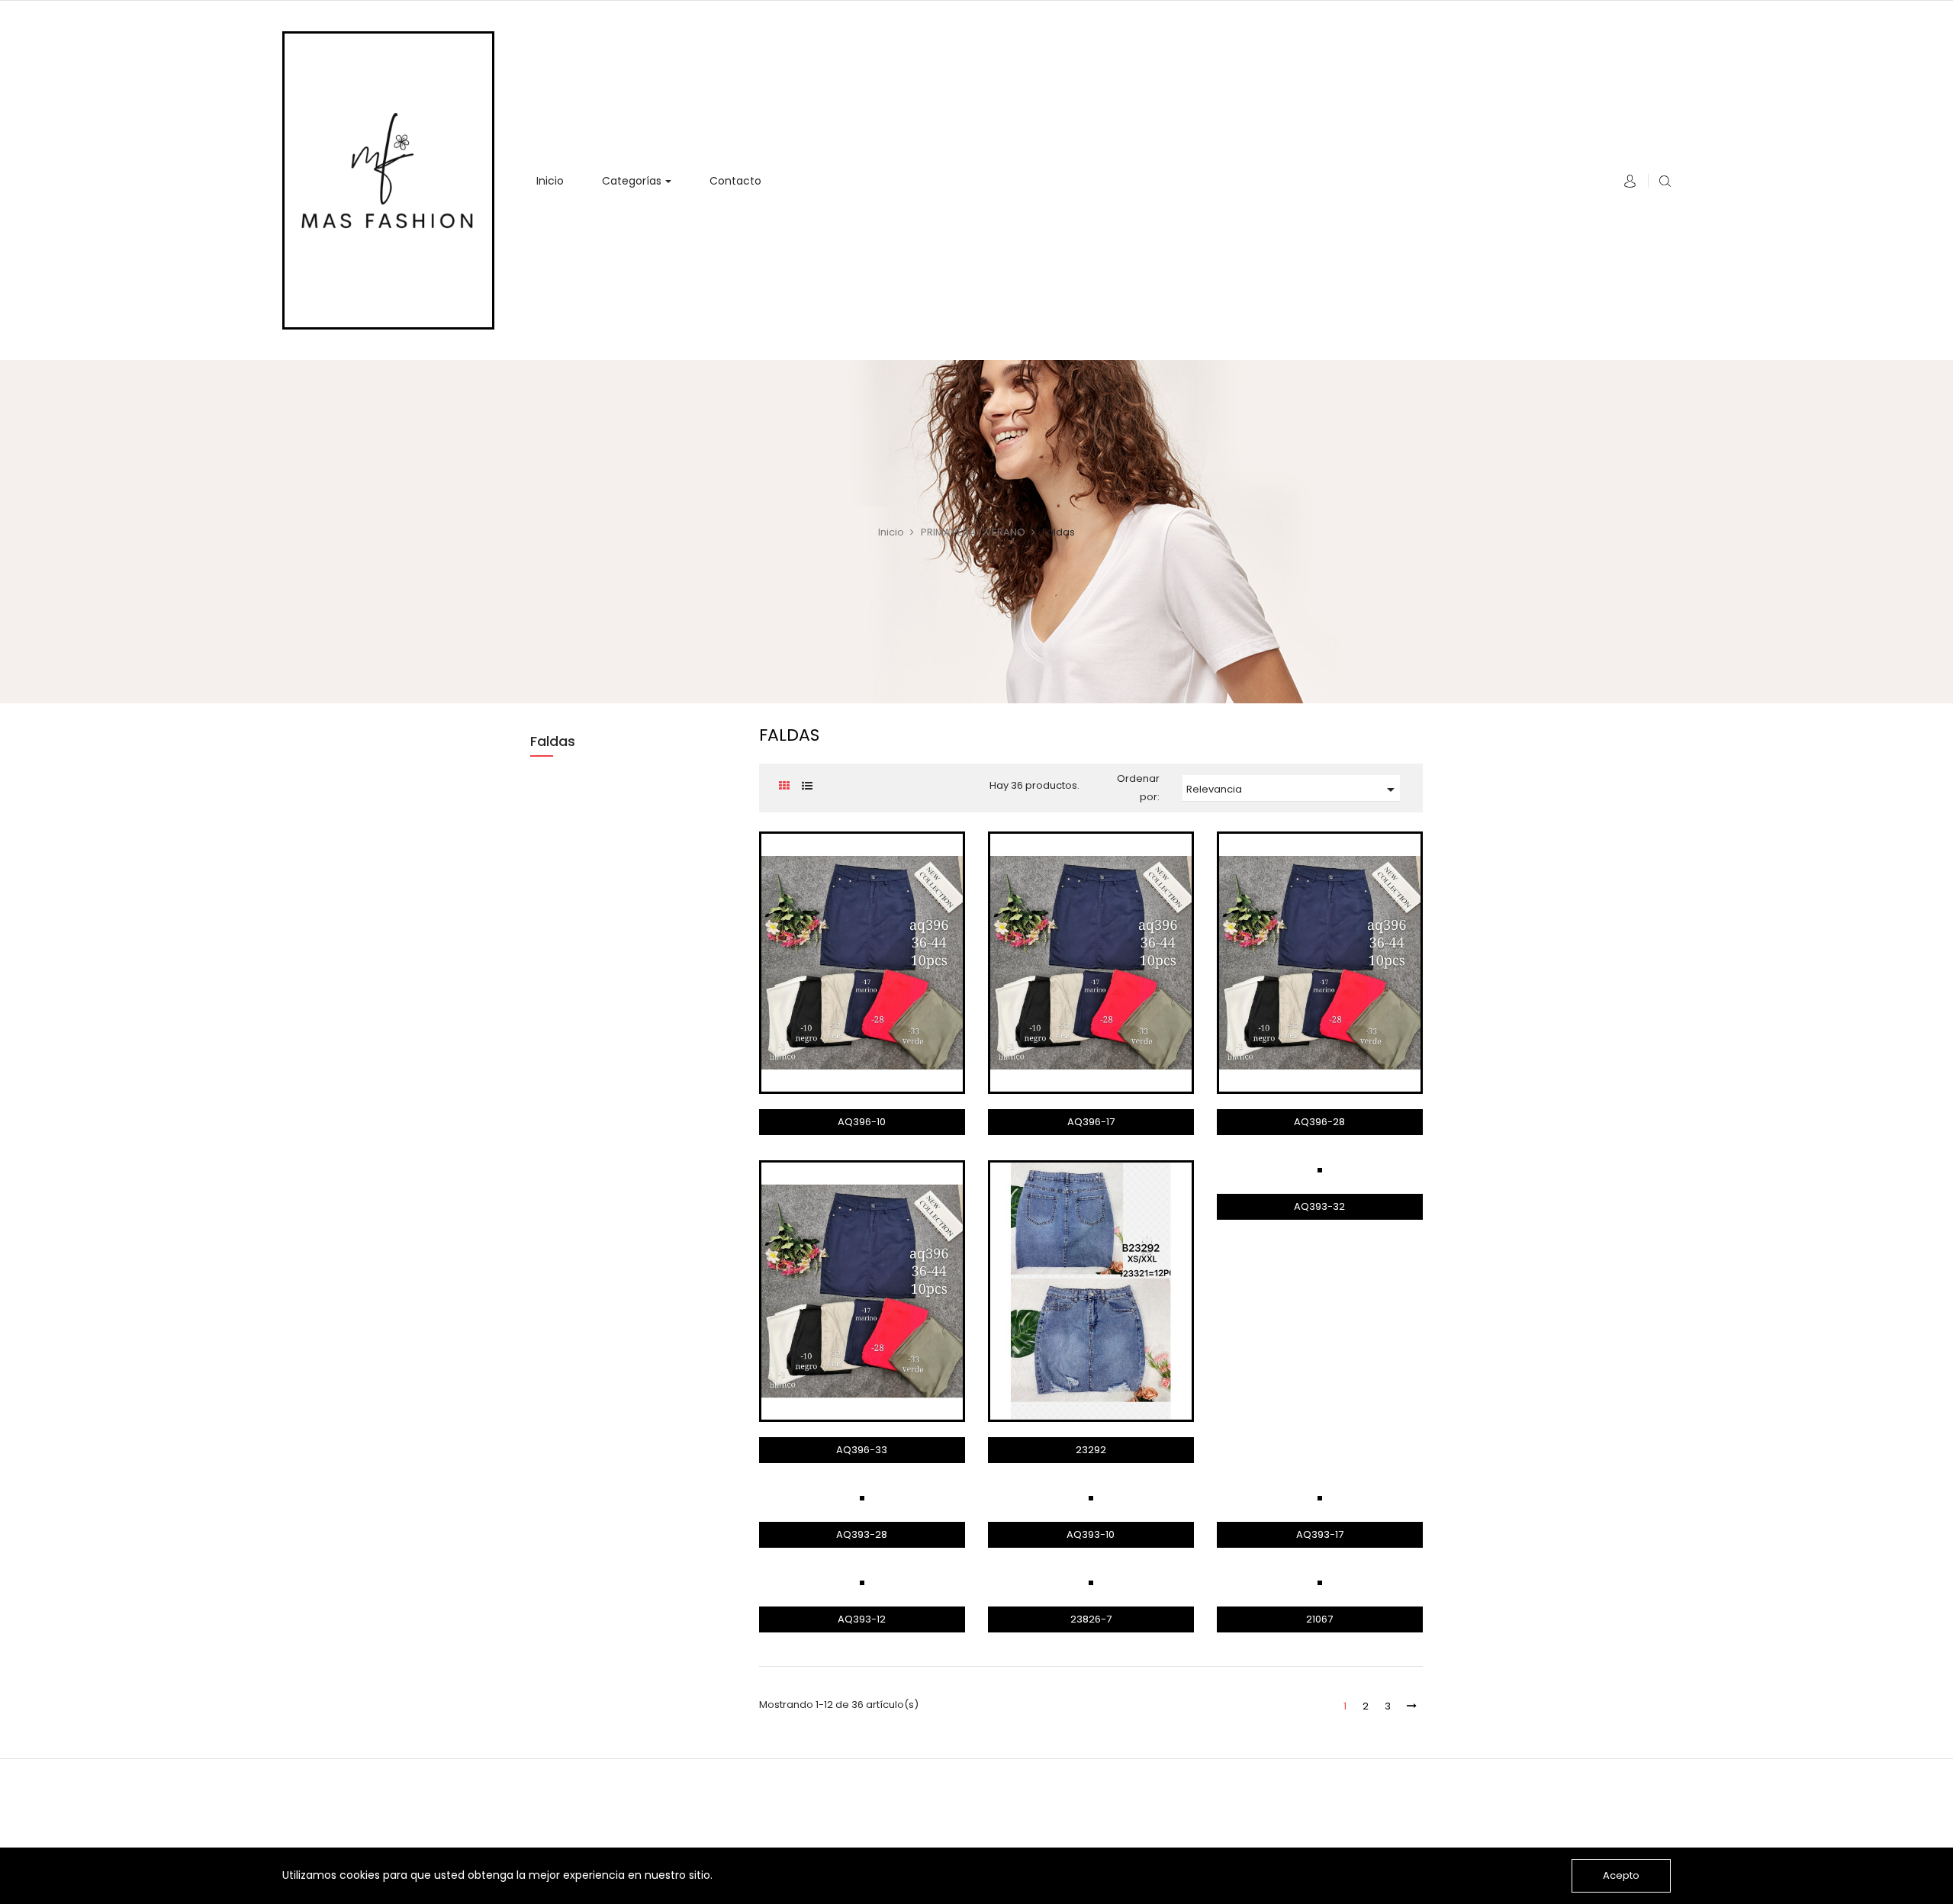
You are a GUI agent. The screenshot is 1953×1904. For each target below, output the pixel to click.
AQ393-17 (1320, 1534)
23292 (1091, 1450)
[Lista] (807, 786)
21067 (1319, 1619)
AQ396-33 (862, 1450)
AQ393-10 (1091, 1534)
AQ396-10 (862, 1122)
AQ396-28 (1319, 1122)
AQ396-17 (1091, 1122)
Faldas (553, 741)
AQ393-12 (862, 1619)
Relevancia (1293, 790)
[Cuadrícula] (784, 786)
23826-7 (1091, 1619)
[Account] (1630, 184)
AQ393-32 (1319, 1206)
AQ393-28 (862, 1534)
